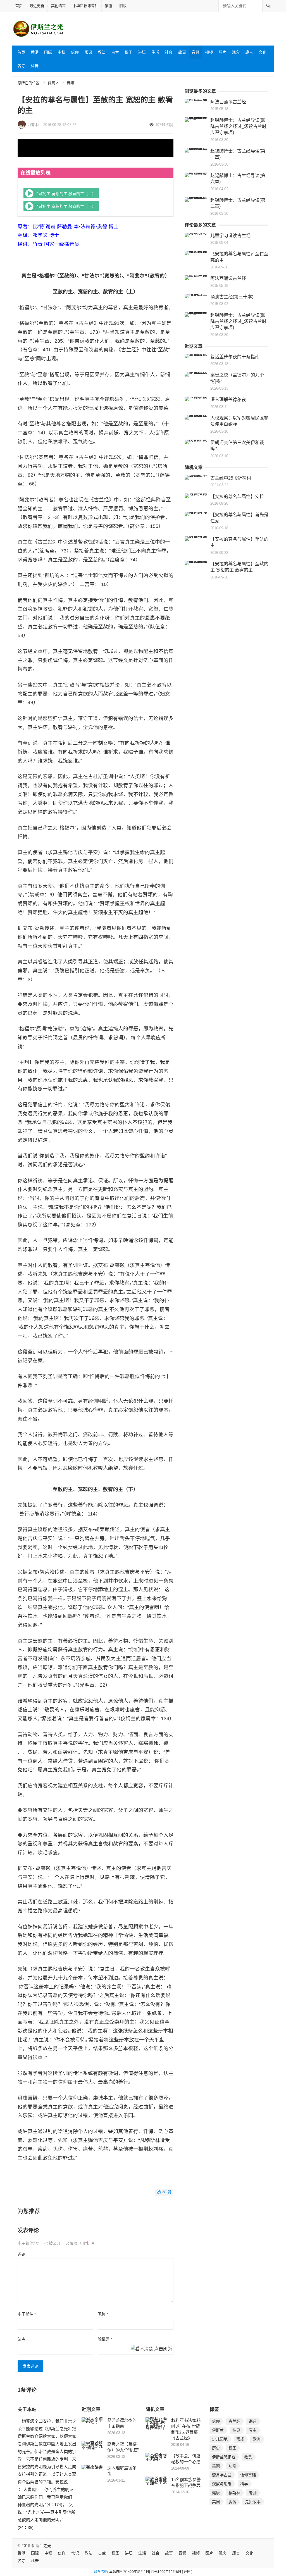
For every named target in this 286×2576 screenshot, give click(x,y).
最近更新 (37, 6)
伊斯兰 (218, 2430)
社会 (169, 52)
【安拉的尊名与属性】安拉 (237, 496)
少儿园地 (220, 2439)
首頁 (51, 83)
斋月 (253, 2421)
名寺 (21, 66)
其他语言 (58, 6)
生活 (155, 52)
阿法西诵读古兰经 (228, 102)
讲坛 (142, 52)
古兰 (115, 52)
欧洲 (257, 2439)
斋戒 (240, 2439)
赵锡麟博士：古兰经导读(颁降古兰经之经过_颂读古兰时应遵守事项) (238, 127)
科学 (244, 2484)
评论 (22, 2254)
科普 (35, 66)
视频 (209, 52)
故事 (182, 52)
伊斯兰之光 (41, 2546)
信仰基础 (248, 2475)
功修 (232, 2466)
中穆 (61, 52)
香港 (35, 52)
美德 (216, 2466)
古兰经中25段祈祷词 (231, 478)
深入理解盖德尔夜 (228, 400)
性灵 (236, 2430)
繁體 (109, 6)
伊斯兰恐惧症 (224, 2457)
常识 (88, 52)
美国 (216, 2502)
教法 (102, 52)
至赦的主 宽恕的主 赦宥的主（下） (65, 206)
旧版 (123, 6)
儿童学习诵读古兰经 (230, 236)
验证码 (105, 2339)
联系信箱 (101, 2572)
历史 (216, 2448)
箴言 (249, 52)
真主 (253, 2430)
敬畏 (248, 2457)
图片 (222, 52)
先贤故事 (253, 2502)
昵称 (103, 2314)
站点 (22, 2339)
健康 (216, 2493)
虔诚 (232, 2502)
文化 (263, 52)
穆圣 (128, 52)
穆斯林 (34, 125)
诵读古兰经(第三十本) (232, 297)
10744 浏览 (164, 125)
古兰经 (234, 2421)
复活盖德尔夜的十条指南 (235, 357)
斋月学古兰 (222, 2475)
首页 (19, 6)
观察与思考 (222, 2484)
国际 (48, 52)
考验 (253, 2493)
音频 (196, 52)
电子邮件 (27, 2314)
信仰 (75, 52)
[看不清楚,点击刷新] (151, 2349)
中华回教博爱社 (85, 6)
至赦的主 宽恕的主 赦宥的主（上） (65, 193)
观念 (236, 52)
